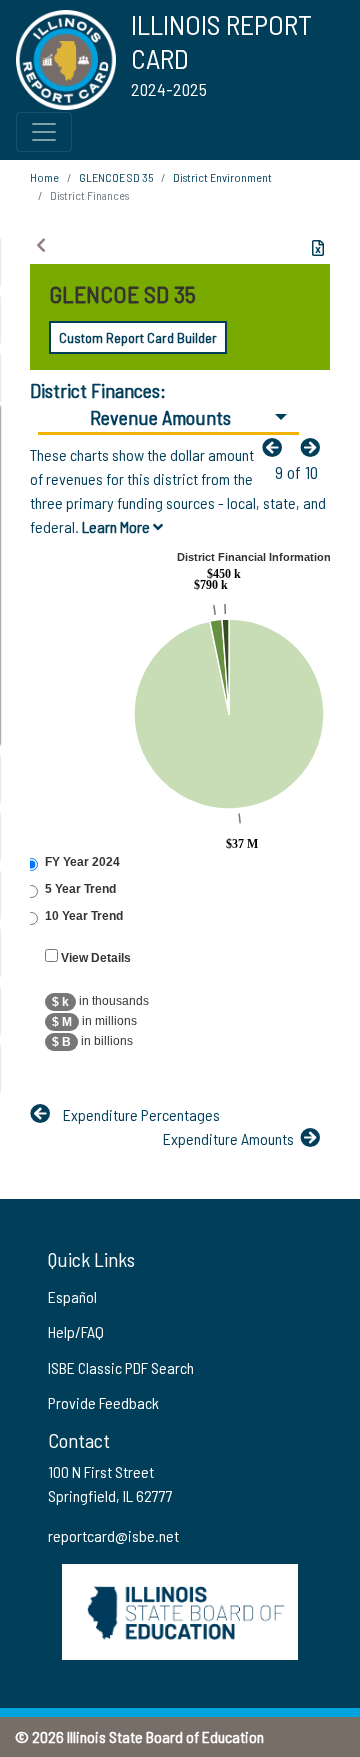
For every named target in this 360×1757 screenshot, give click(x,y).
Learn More (117, 526)
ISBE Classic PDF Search (121, 1367)
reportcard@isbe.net (113, 1535)
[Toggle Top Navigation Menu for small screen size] (44, 132)
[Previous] (277, 447)
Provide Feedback (103, 1402)
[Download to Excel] (318, 248)
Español (72, 1296)
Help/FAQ (76, 1331)
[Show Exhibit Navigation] (41, 245)
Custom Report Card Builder (138, 337)
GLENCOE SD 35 (116, 177)
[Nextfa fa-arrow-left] (315, 447)
